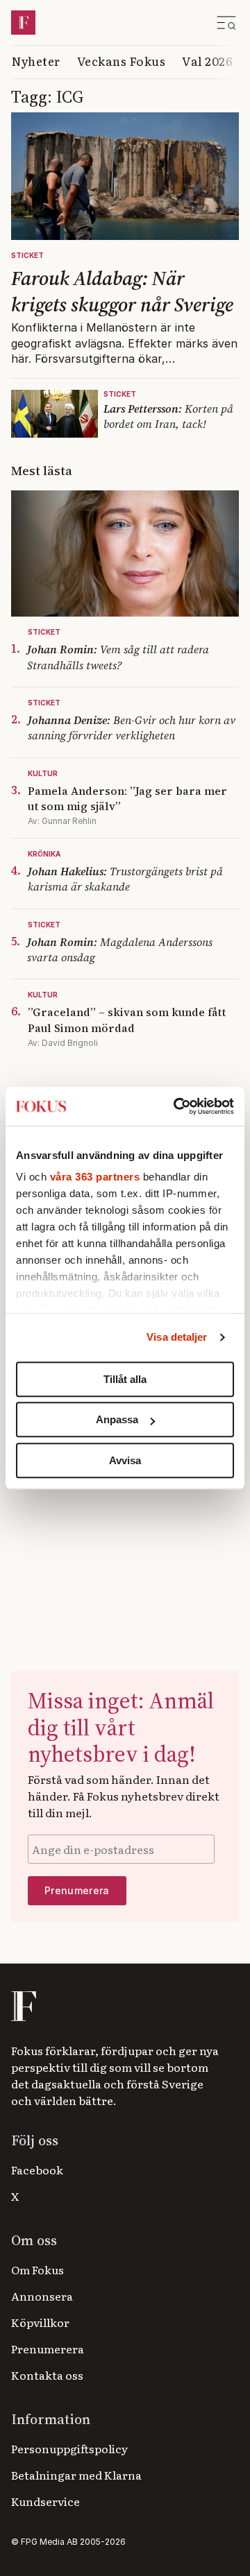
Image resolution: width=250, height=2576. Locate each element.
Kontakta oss (47, 2375)
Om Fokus (37, 2269)
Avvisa (125, 1460)
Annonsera (42, 2296)
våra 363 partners (95, 1177)
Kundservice (45, 2501)
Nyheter (36, 61)
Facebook (37, 2170)
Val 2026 (207, 61)
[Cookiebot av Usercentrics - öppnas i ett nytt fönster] (176, 1106)
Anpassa (117, 1419)
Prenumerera (48, 2349)
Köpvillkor (40, 2322)
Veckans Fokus (122, 61)
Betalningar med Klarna (76, 2475)
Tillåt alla (125, 1379)
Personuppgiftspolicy (69, 2448)
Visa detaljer (177, 1337)
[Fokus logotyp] (23, 2006)
